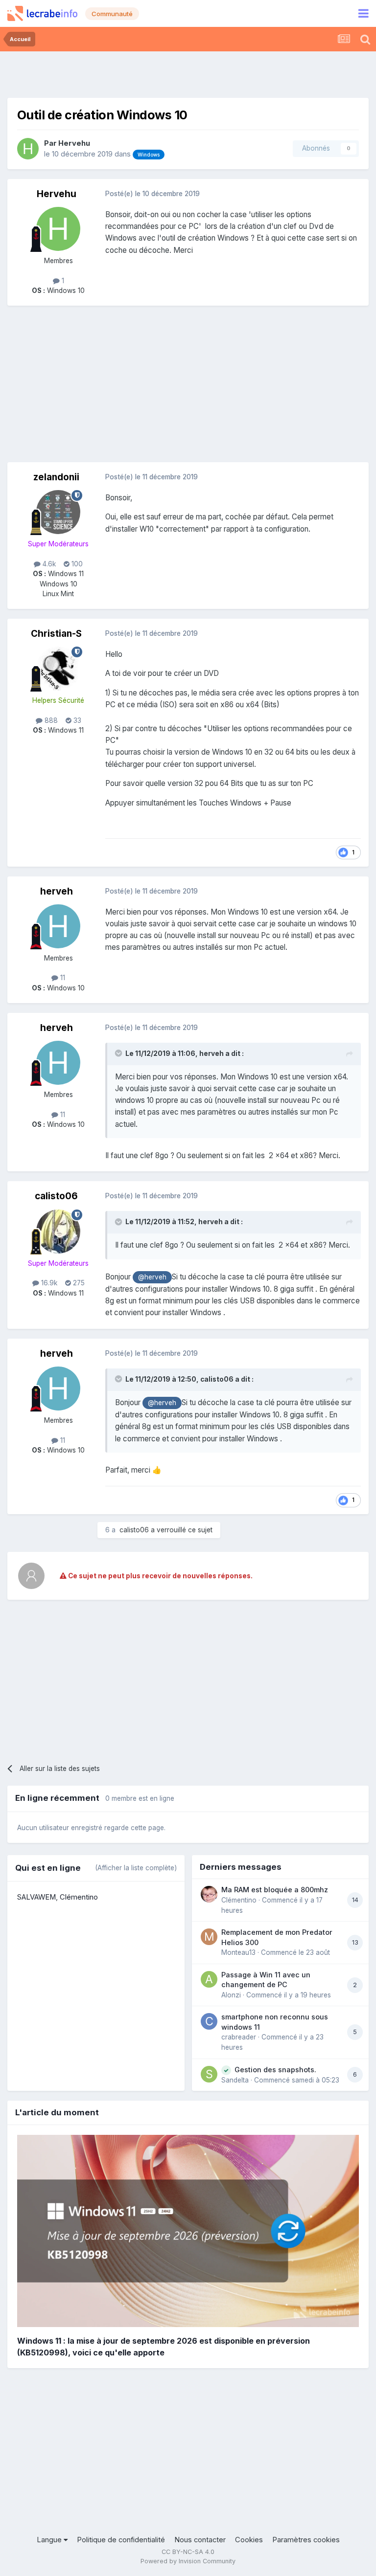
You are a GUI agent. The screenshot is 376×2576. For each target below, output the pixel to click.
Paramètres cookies (306, 2540)
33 (76, 720)
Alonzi (231, 1995)
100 (76, 564)
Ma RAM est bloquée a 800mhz (275, 1890)
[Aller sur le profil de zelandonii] (58, 512)
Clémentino (79, 1897)
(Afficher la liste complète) (136, 1868)
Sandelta (235, 2080)
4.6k (48, 564)
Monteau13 (238, 1952)
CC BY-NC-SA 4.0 (188, 2552)
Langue (50, 2540)
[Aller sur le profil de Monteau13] (209, 1937)
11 (62, 978)
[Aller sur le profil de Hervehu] (28, 149)
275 (78, 1283)
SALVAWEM (36, 1897)
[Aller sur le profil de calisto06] (58, 1232)
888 (50, 720)
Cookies (249, 2540)
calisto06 (56, 1196)
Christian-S (56, 634)
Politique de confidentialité (121, 2540)
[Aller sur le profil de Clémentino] (209, 1894)
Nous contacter (200, 2540)
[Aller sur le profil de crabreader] (209, 2021)
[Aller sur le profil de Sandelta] (209, 2074)
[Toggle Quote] (119, 1053)
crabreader (239, 2037)
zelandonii (56, 477)
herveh (57, 891)
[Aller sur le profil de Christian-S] (58, 669)
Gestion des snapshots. (275, 2070)
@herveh (152, 1277)
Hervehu (74, 143)
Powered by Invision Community (188, 2561)
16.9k (48, 1283)
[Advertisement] (188, 73)
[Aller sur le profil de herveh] (58, 926)
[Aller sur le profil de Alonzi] (209, 1979)
